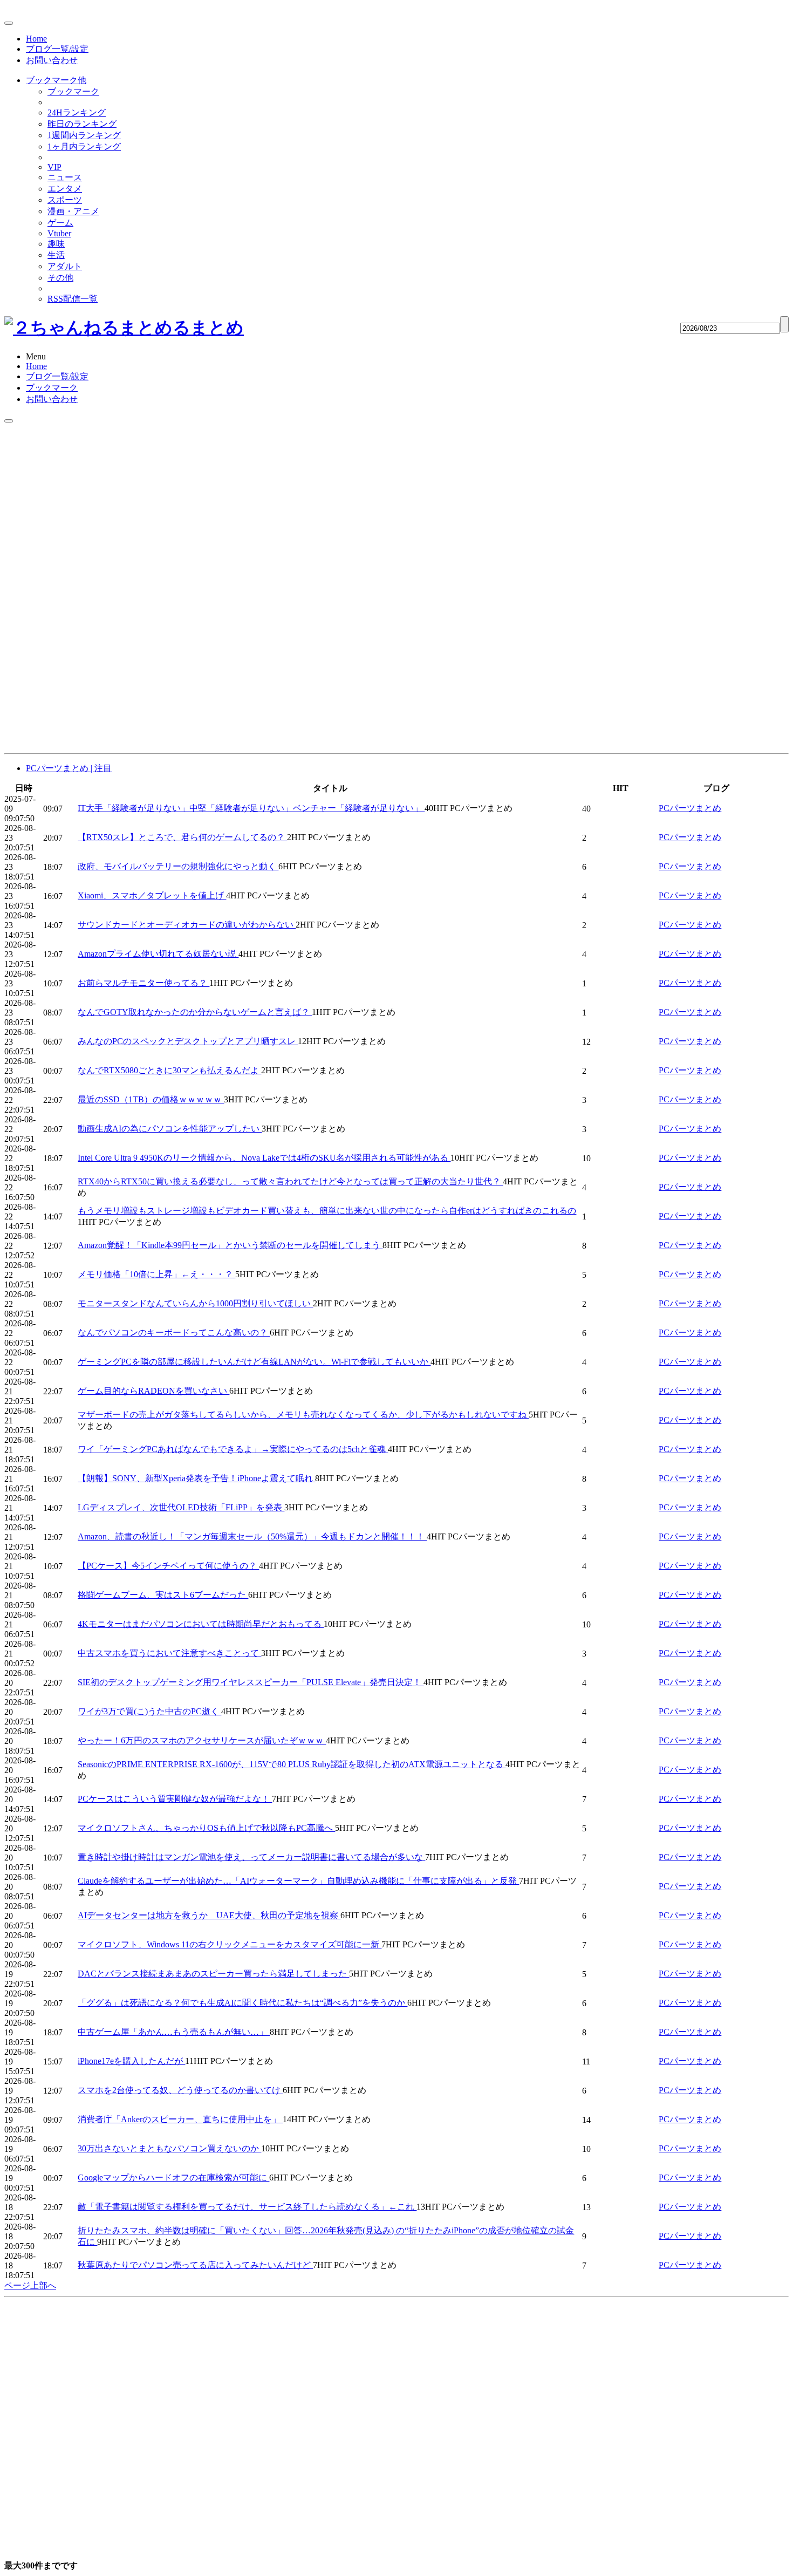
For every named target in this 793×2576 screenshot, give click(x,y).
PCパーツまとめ (690, 808)
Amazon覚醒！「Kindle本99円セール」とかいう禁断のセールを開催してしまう (230, 1245)
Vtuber (59, 233)
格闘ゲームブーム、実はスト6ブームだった (163, 1595)
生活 (56, 255)
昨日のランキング (82, 124)
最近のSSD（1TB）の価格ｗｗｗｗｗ (151, 1099)
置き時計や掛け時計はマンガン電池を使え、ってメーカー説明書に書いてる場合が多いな (251, 1857)
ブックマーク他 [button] (56, 80)
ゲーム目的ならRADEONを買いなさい (153, 1391)
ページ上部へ (30, 2285)
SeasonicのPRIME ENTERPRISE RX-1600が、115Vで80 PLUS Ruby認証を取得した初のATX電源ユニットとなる (292, 1764)
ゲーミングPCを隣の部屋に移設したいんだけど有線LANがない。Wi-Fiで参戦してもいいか (254, 1362)
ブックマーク (73, 91)
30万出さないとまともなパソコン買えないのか (169, 2148)
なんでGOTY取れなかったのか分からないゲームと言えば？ (195, 1012)
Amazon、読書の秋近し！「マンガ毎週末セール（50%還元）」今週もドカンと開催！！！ (252, 1536)
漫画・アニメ (73, 211)
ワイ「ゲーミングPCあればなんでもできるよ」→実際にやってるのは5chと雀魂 (233, 1449)
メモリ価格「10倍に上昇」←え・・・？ (156, 1274)
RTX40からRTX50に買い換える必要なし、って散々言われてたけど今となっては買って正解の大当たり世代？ (290, 1181)
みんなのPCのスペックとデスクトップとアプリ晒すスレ (188, 1041)
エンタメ (65, 189)
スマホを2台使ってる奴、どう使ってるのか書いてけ (180, 2090)
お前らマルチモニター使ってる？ (143, 983)
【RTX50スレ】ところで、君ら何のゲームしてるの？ (182, 837)
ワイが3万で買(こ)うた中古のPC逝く (149, 1711)
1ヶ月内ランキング (84, 146)
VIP (54, 167)
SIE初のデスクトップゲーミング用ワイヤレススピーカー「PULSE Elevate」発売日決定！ (251, 1682)
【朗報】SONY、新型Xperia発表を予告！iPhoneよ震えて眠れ (196, 1478)
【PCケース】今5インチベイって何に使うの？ (168, 1566)
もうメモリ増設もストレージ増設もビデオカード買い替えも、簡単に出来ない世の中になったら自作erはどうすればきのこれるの (327, 1211)
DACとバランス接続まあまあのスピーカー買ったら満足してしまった (213, 1974)
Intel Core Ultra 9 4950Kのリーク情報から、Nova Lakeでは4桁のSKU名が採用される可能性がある (264, 1158)
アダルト (65, 266)
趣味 (56, 244)
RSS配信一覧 (73, 299)
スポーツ (65, 200)
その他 (60, 278)
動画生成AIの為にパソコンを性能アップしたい (170, 1129)
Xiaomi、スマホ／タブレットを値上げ (152, 895)
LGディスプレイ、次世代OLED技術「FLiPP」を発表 (181, 1507)
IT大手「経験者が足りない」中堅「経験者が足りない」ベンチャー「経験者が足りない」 (251, 808)
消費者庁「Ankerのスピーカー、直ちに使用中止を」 (180, 2119)
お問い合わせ (52, 60)
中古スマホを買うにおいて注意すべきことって (169, 1653)
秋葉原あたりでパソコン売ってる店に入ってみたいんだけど (195, 2265)
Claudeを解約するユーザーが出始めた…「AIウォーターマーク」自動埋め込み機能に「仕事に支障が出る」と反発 (298, 1881)
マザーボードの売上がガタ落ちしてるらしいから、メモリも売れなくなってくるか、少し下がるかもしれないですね (303, 1415)
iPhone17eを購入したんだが (131, 2061)
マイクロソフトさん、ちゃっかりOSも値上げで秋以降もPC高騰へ (206, 1828)
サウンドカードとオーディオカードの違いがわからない (187, 925)
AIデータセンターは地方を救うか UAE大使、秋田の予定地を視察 (209, 1915)
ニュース (65, 177)
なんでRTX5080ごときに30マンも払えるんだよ (169, 1070)
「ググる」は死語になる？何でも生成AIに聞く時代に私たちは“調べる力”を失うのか (242, 2003)
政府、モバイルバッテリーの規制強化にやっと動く (178, 866)
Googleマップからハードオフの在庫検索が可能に (173, 2178)
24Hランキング (77, 113)
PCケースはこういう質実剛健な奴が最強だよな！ (175, 1799)
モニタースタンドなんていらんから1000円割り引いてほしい (195, 1303)
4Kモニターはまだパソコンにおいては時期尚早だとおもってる (201, 1624)
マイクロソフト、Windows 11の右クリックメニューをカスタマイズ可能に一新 (230, 1944)
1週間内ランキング (84, 135)
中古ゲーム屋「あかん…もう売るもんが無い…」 (174, 2032)
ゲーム (60, 223)
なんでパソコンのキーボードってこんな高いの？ (174, 1333)
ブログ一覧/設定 (57, 49)
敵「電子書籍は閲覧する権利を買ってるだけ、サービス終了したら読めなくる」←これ (247, 2207)
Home (36, 39)
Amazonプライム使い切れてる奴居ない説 (158, 954)
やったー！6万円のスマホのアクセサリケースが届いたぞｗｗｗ (202, 1740)
